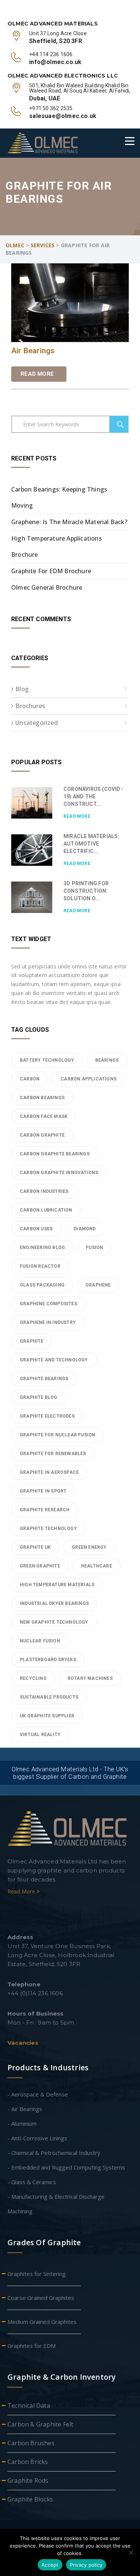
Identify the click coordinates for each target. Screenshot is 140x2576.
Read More (37, 374)
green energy (89, 1547)
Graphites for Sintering (37, 2274)
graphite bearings (44, 1379)
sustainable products (49, 1697)
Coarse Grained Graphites (41, 2298)
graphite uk (35, 1547)
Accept (50, 2565)
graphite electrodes (47, 1416)
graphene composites (49, 1304)
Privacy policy (86, 2565)
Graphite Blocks (30, 2499)
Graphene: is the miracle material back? (69, 522)
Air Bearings (33, 351)
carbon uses (36, 1229)
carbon (30, 1079)
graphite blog (39, 1397)
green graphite (40, 1566)
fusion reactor (40, 1266)
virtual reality (40, 1735)
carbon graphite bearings (55, 1154)
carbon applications (88, 1079)
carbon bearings (42, 1098)
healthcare (97, 1566)
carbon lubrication (46, 1210)
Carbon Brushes (31, 2443)
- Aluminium (22, 2123)
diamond (85, 1229)
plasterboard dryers (48, 1660)
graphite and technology (54, 1360)
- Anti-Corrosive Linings (37, 2138)
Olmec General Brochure (47, 587)
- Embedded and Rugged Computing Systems (66, 2167)
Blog (22, 689)
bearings (107, 1060)
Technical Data (29, 2406)
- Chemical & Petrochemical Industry (54, 2153)
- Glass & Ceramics (32, 2182)
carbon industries (44, 1191)
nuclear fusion (40, 1641)
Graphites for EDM (32, 2346)
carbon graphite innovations (59, 1173)
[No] (131, 2552)
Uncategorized (37, 723)
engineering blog (42, 1248)
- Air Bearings (25, 2109)
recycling (33, 1678)
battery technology (47, 1060)
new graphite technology (54, 1622)
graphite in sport (43, 1491)
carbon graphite (42, 1135)
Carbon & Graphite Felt (40, 2424)
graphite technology (48, 1529)
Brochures (30, 706)
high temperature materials (57, 1585)
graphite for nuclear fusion (57, 1435)
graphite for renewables (53, 1454)
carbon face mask (44, 1116)
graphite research (45, 1510)
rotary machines (90, 1678)
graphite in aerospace (49, 1472)
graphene (98, 1285)
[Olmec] (43, 143)
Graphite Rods (28, 2480)
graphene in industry (48, 1322)
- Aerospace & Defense (38, 2094)
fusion (94, 1248)
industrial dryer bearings (54, 1603)
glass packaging (42, 1285)
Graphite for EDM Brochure (51, 571)
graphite (32, 1341)
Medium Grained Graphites (42, 2322)
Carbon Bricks (28, 2462)
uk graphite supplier (47, 1716)
